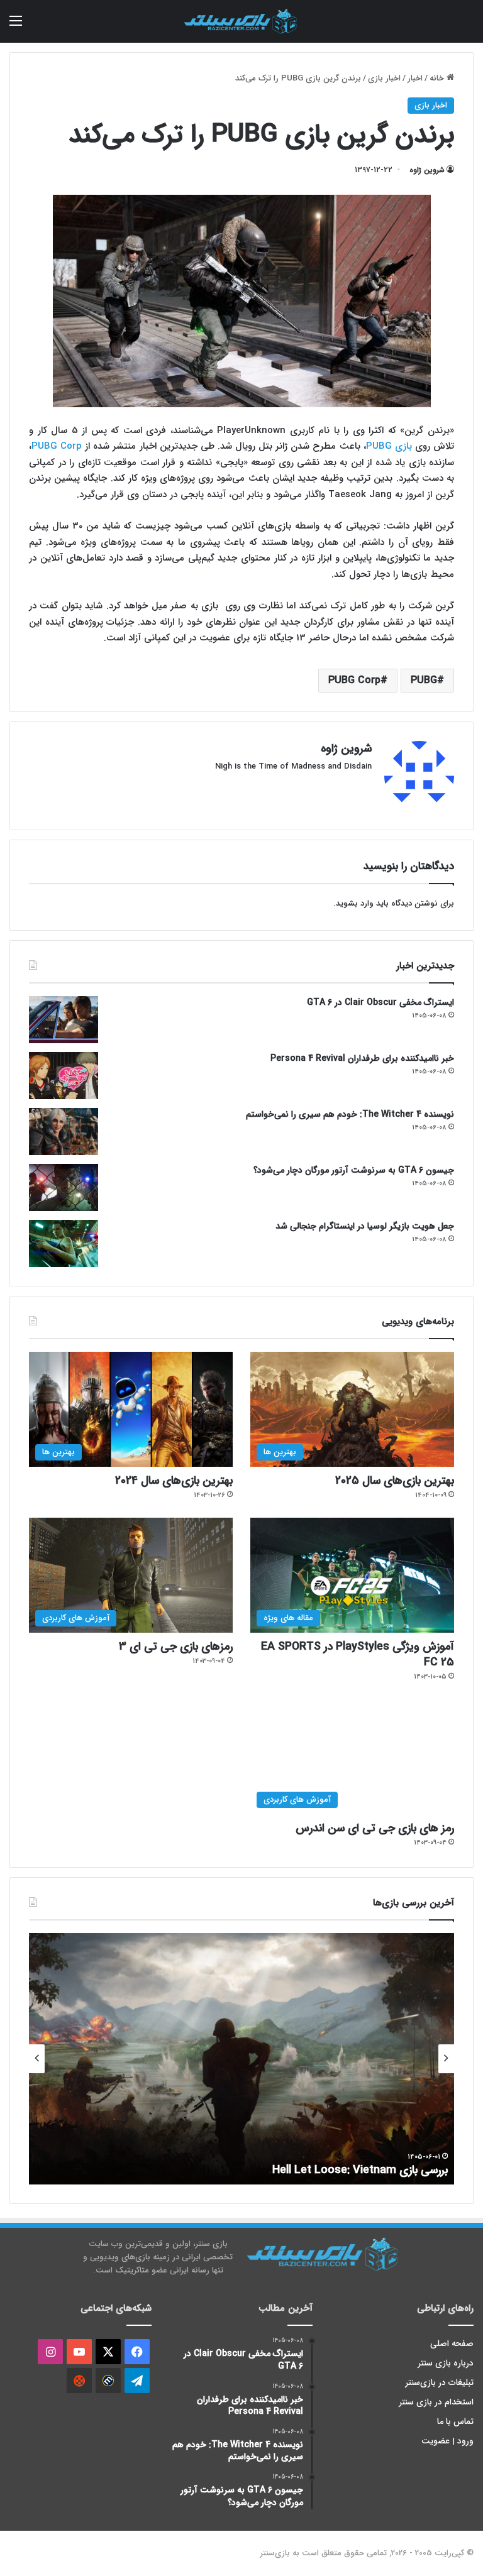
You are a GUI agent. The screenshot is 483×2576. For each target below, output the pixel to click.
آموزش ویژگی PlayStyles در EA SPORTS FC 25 (358, 1654)
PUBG (424, 680)
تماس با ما (455, 2422)
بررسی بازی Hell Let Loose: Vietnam (360, 2170)
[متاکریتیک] (108, 2381)
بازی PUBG (389, 446)
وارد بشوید (355, 903)
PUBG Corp (58, 446)
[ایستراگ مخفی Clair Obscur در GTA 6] (64, 1020)
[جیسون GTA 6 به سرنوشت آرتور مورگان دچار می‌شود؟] (64, 1187)
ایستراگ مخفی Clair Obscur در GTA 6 (380, 1002)
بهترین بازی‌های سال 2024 (174, 1481)
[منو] (16, 26)
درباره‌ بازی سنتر (446, 2363)
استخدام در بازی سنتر (436, 2402)
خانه (438, 78)
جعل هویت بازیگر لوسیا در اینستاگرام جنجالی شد (365, 1226)
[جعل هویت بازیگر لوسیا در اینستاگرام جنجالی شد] (64, 1243)
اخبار (415, 78)
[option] (241, 2059)
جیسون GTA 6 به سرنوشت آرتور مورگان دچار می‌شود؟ (354, 1170)
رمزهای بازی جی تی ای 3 (176, 1647)
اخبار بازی (384, 78)
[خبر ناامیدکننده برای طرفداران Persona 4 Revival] (64, 1076)
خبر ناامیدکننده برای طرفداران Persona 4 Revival (362, 1058)
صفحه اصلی (452, 2344)
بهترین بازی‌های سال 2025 (395, 1481)
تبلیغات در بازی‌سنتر (440, 2383)
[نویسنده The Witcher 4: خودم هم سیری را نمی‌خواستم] (64, 1132)
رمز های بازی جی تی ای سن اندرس (375, 1828)
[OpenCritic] (79, 2381)
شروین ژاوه (427, 170)
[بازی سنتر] (241, 21)
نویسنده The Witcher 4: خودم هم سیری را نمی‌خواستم (350, 1114)
